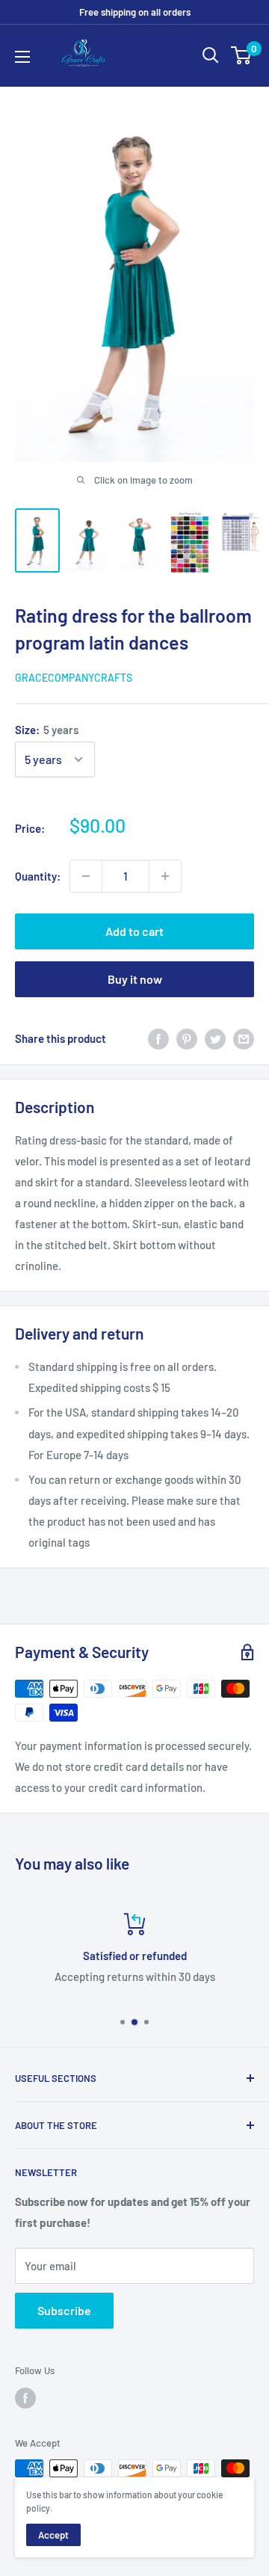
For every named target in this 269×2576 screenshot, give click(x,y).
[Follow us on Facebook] (25, 2398)
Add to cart (134, 931)
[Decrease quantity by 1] (86, 876)
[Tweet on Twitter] (215, 1038)
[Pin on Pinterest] (187, 1038)
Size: (47, 730)
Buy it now (135, 979)
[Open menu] (22, 57)
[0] (242, 55)
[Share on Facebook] (158, 1038)
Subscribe (64, 2310)
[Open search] (211, 55)
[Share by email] (244, 1038)
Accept (53, 2535)
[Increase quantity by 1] (165, 876)
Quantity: (38, 876)
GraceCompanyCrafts (74, 678)
